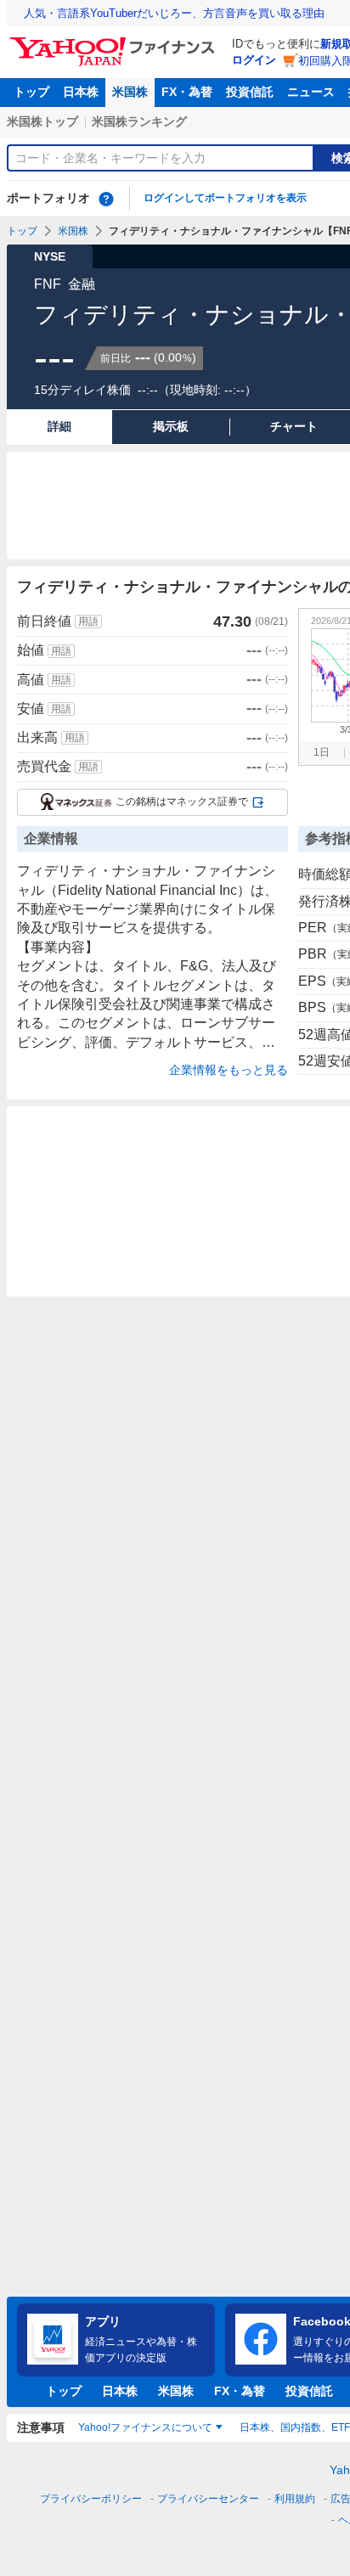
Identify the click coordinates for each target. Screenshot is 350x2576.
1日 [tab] (322, 752)
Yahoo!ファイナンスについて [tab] (145, 2427)
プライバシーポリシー (91, 2499)
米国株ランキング (139, 121)
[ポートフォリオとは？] (106, 199)
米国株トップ (42, 121)
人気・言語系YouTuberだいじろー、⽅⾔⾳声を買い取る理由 (174, 13)
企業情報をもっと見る (229, 1070)
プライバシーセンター (208, 2499)
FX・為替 (187, 92)
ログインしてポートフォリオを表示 (225, 198)
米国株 (130, 92)
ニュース (311, 92)
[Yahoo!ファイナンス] (115, 42)
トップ (31, 92)
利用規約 (295, 2499)
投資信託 (250, 92)
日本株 (81, 92)
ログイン (254, 60)
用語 (88, 622)
